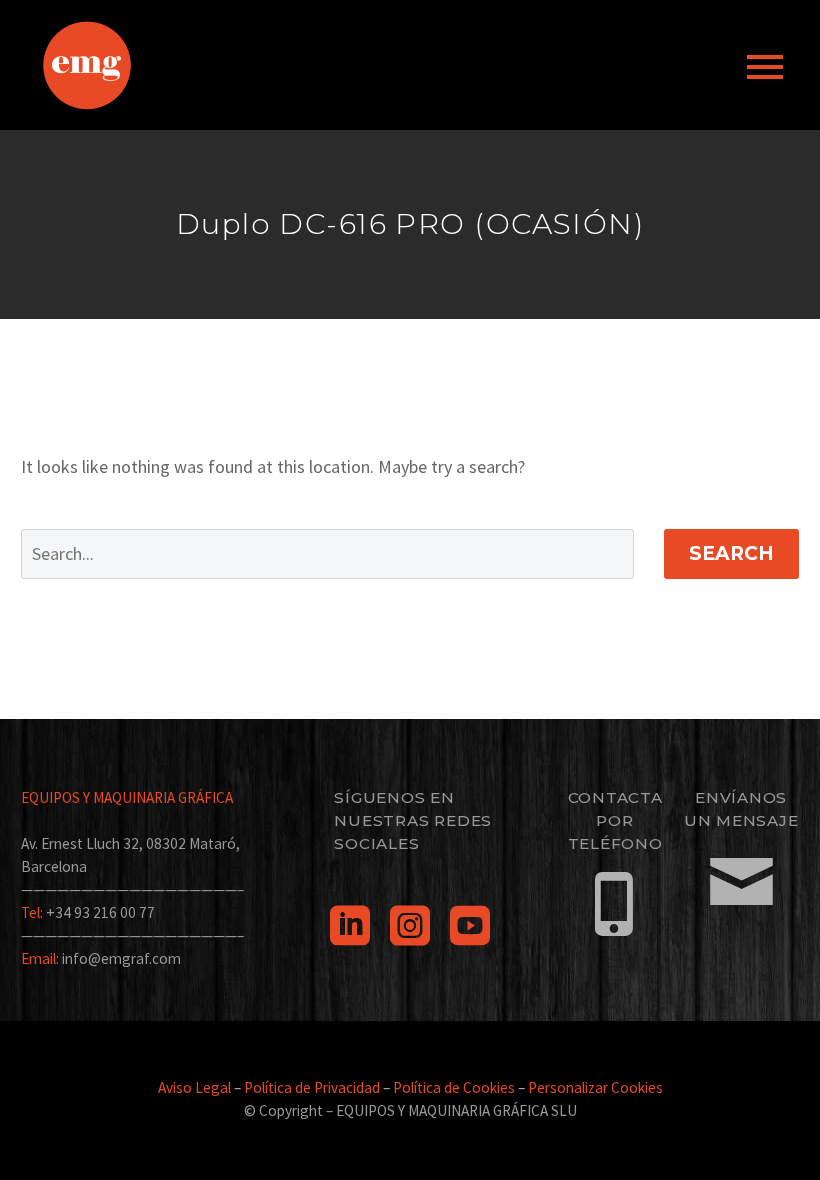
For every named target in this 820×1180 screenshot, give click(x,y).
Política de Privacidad (312, 1087)
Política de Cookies (454, 1087)
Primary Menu (765, 67)
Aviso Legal (194, 1087)
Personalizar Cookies (595, 1087)
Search (731, 553)
